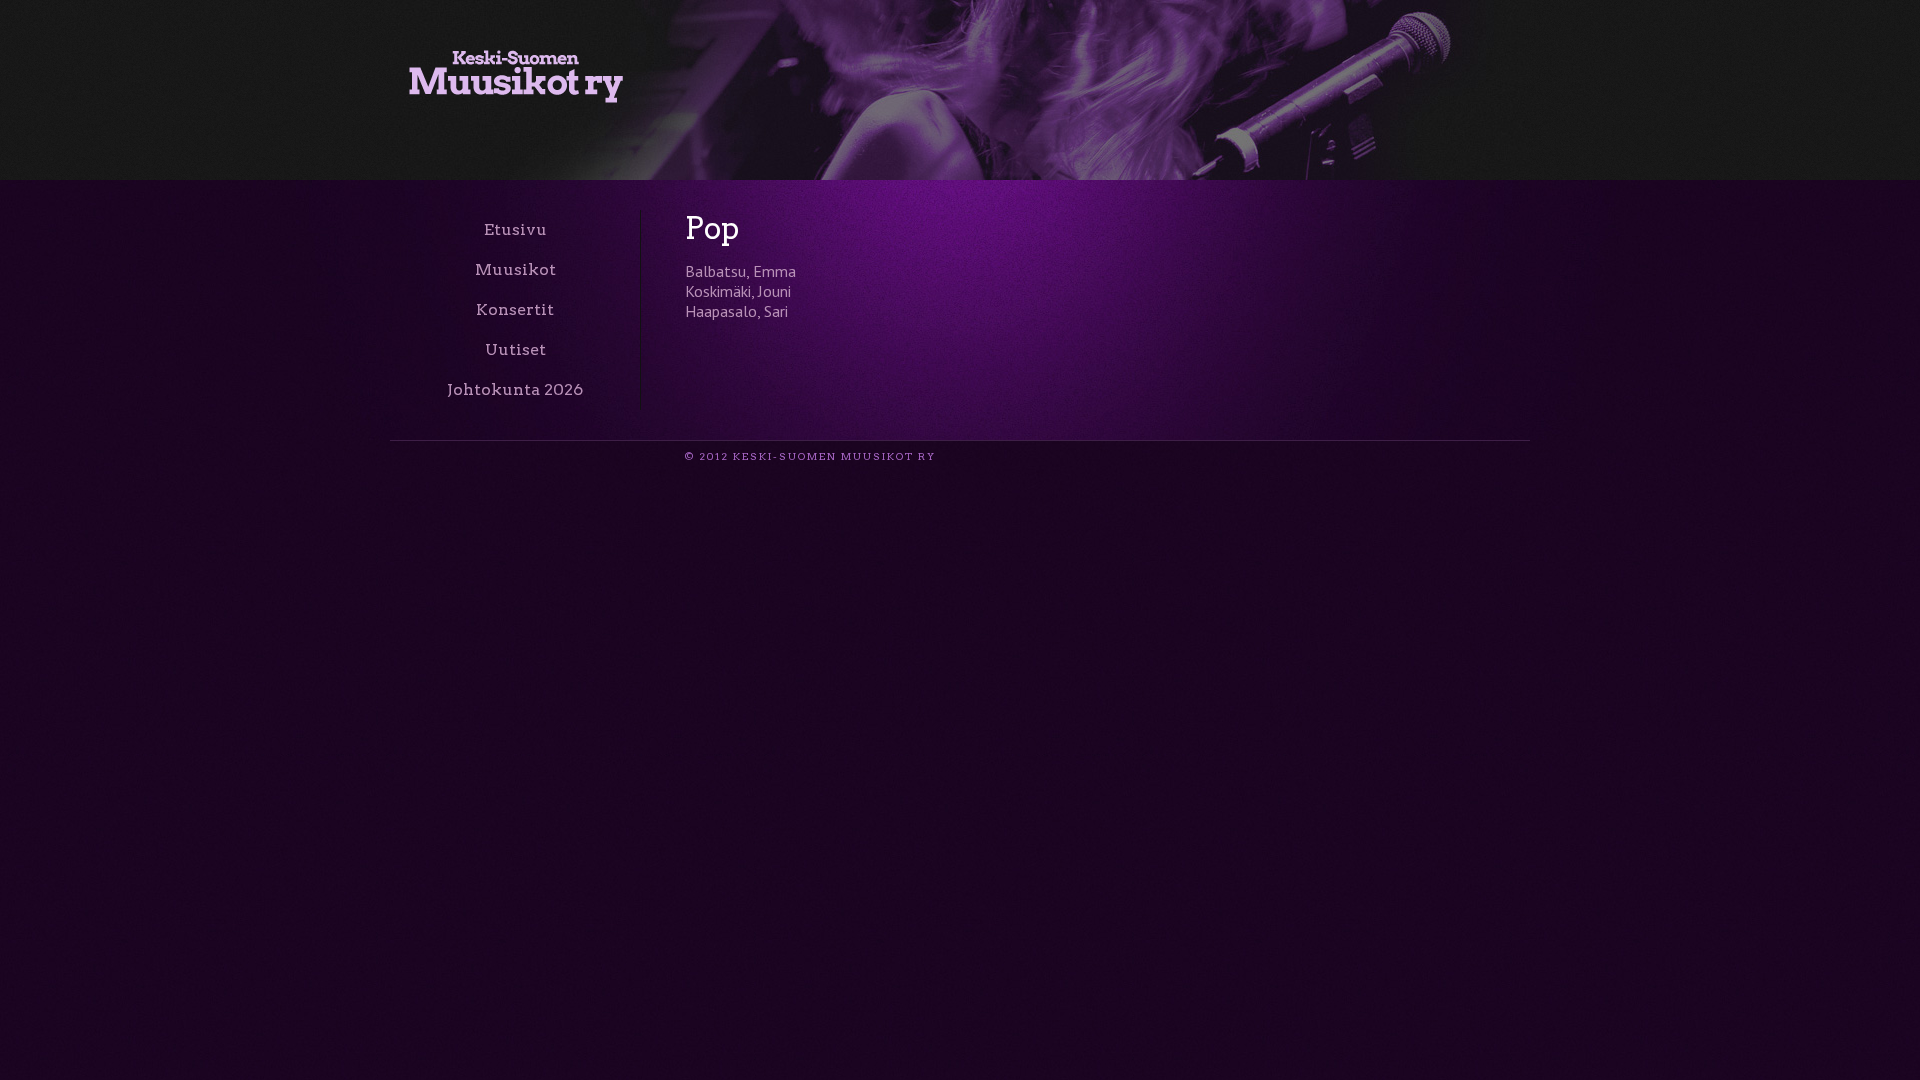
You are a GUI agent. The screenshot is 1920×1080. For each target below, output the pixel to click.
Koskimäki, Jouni (738, 291)
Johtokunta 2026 (515, 389)
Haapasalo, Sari (736, 311)
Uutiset (515, 349)
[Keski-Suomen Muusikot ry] (516, 92)
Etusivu (515, 229)
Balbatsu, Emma (740, 271)
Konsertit (515, 309)
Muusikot (515, 269)
